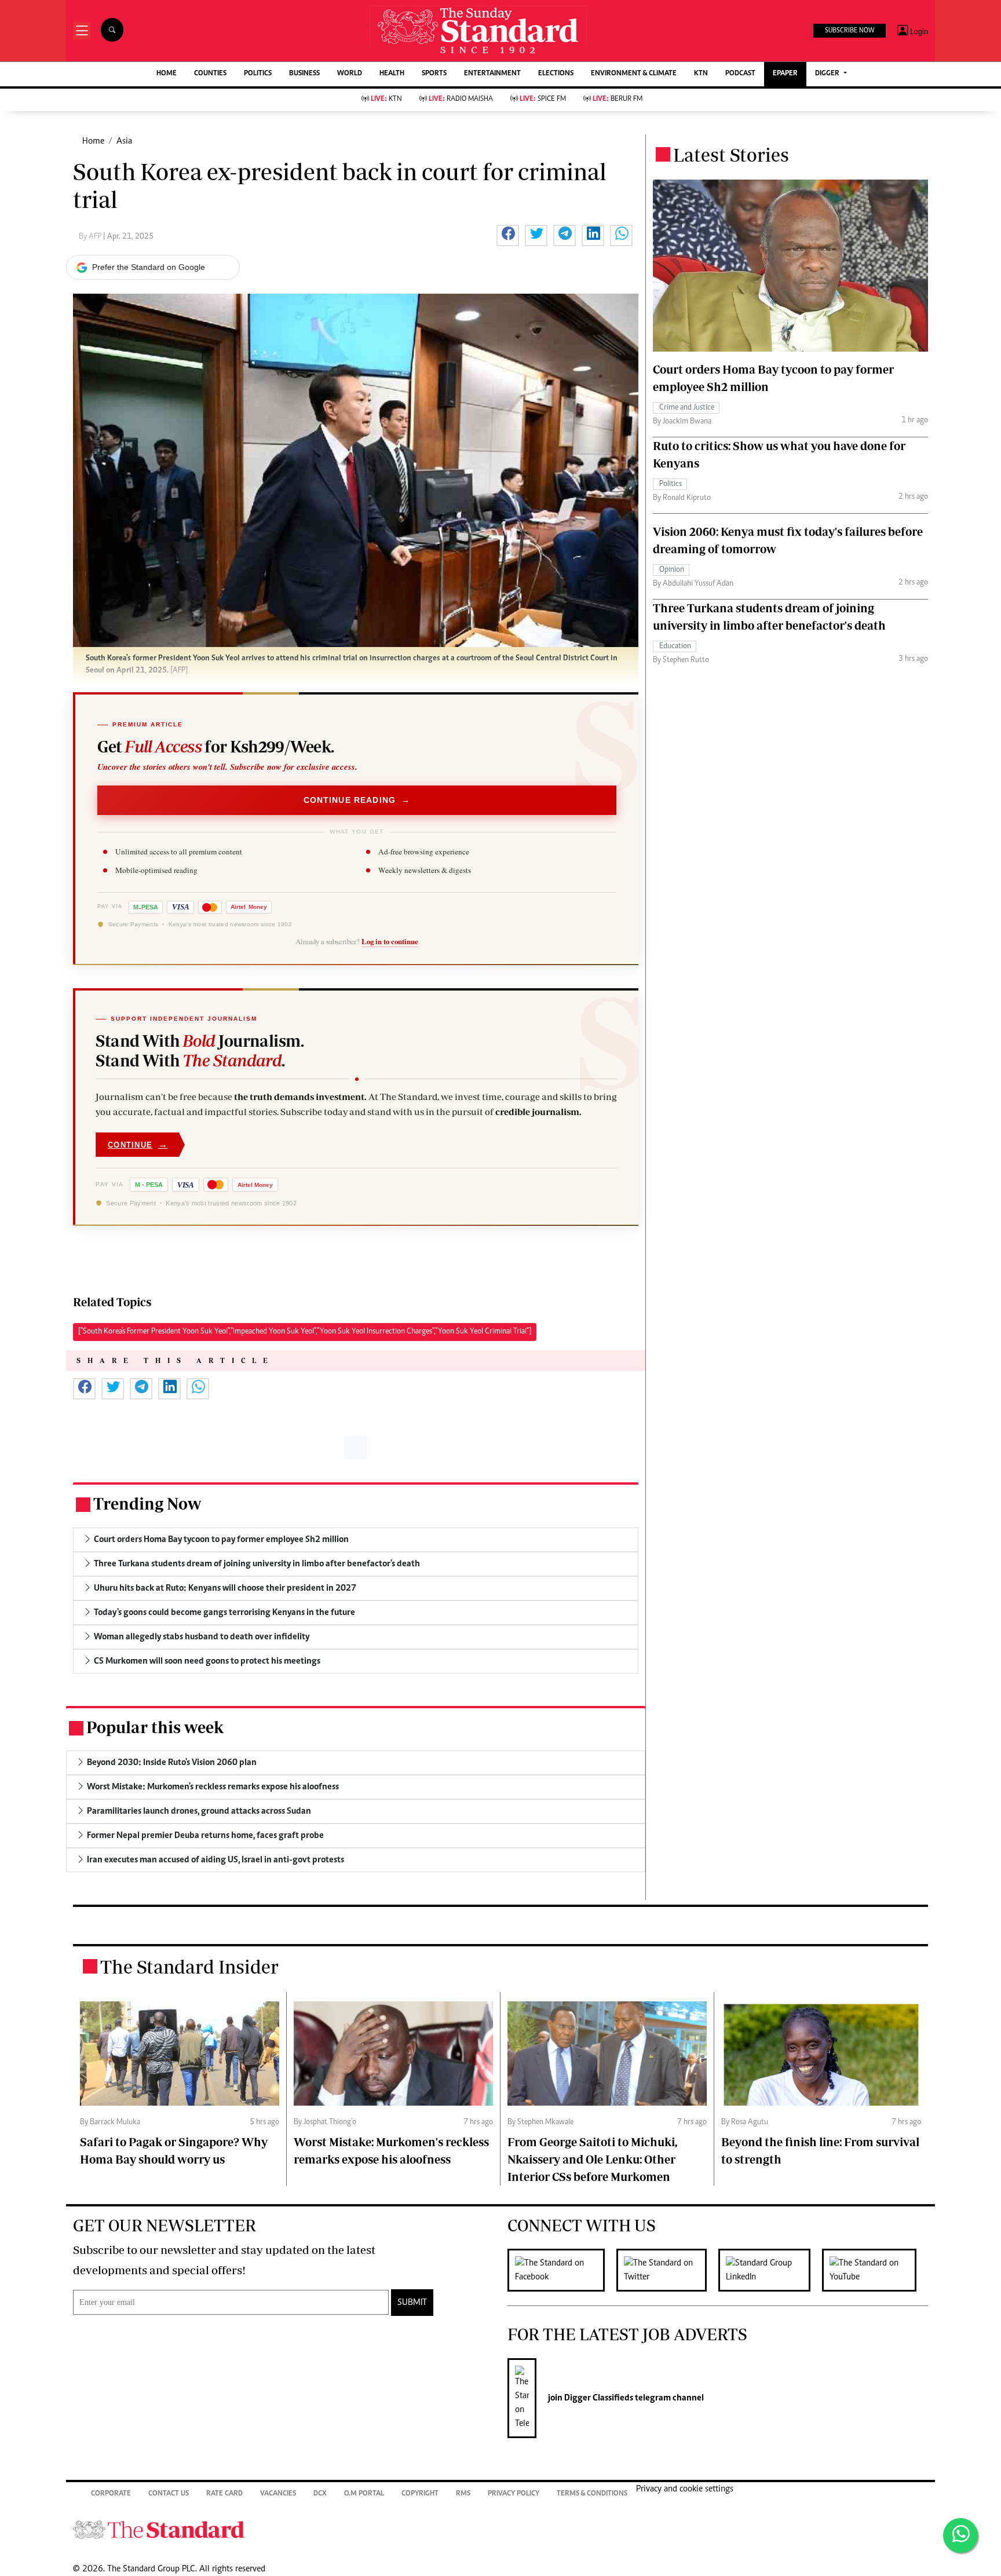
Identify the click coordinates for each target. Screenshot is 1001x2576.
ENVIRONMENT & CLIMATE (634, 74)
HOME (167, 74)
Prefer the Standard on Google (149, 267)
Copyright (420, 2494)
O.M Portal (364, 2494)
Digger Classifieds (598, 2398)
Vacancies (278, 2494)
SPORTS (434, 74)
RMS (463, 2494)
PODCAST (740, 74)
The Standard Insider (189, 1967)
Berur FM (618, 99)
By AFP (91, 237)
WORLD (350, 74)
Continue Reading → (357, 800)
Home (93, 141)
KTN (701, 74)
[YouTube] (875, 2270)
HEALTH (392, 74)
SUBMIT (412, 2303)
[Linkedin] (770, 2270)
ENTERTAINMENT (492, 74)
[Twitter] (667, 2270)
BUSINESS (304, 74)
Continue (138, 1144)
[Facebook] (562, 2270)
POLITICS (258, 74)
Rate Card (224, 2494)
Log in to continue (390, 941)
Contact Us (169, 2494)
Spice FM (543, 99)
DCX (320, 2494)
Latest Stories (731, 155)
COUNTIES (210, 74)
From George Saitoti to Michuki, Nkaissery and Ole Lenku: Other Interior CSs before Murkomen (592, 2159)
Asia (124, 141)
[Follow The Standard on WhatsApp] (960, 2535)
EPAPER (785, 74)
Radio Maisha (461, 99)
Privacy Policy (514, 2494)
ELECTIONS (556, 74)
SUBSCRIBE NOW (850, 31)
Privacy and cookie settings (685, 2489)
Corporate (111, 2494)
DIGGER (828, 74)
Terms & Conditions (592, 2494)
